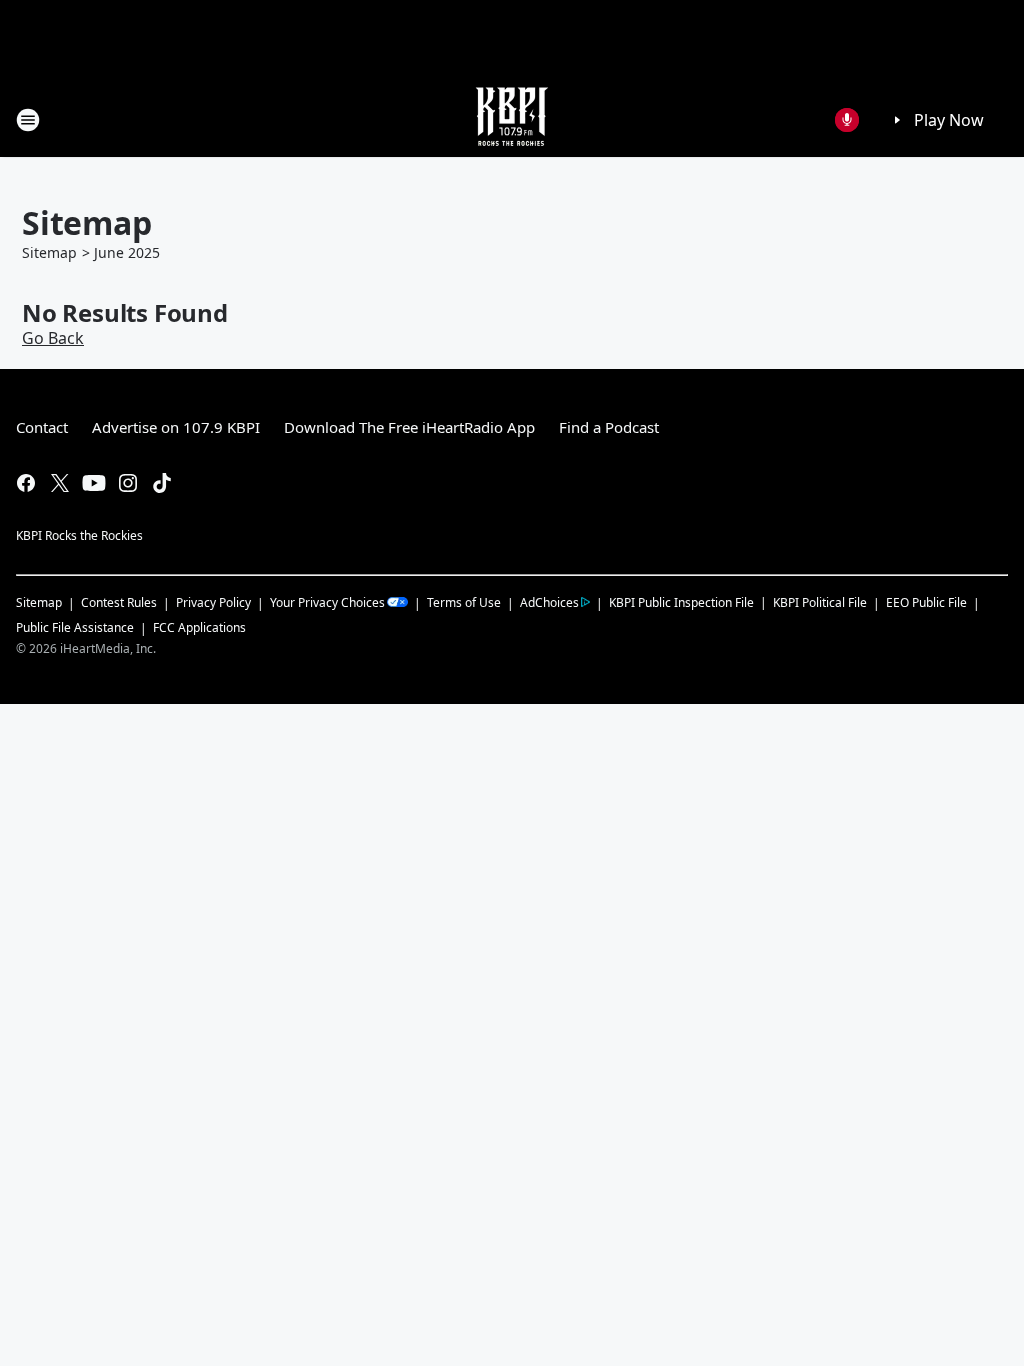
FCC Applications (199, 627)
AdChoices (549, 602)
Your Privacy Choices (327, 602)
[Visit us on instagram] (128, 483)
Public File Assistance (75, 627)
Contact (42, 427)
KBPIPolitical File (820, 602)
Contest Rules (119, 602)
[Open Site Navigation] (28, 120)
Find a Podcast (609, 427)
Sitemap (49, 252)
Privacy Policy (213, 602)
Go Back (53, 338)
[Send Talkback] (847, 120)
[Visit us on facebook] (26, 483)
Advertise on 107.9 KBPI (176, 427)
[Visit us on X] (60, 483)
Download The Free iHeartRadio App (409, 427)
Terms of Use (464, 602)
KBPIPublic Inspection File (681, 602)
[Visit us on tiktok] (162, 483)
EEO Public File (926, 602)
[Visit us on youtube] (94, 483)
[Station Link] (512, 119)
